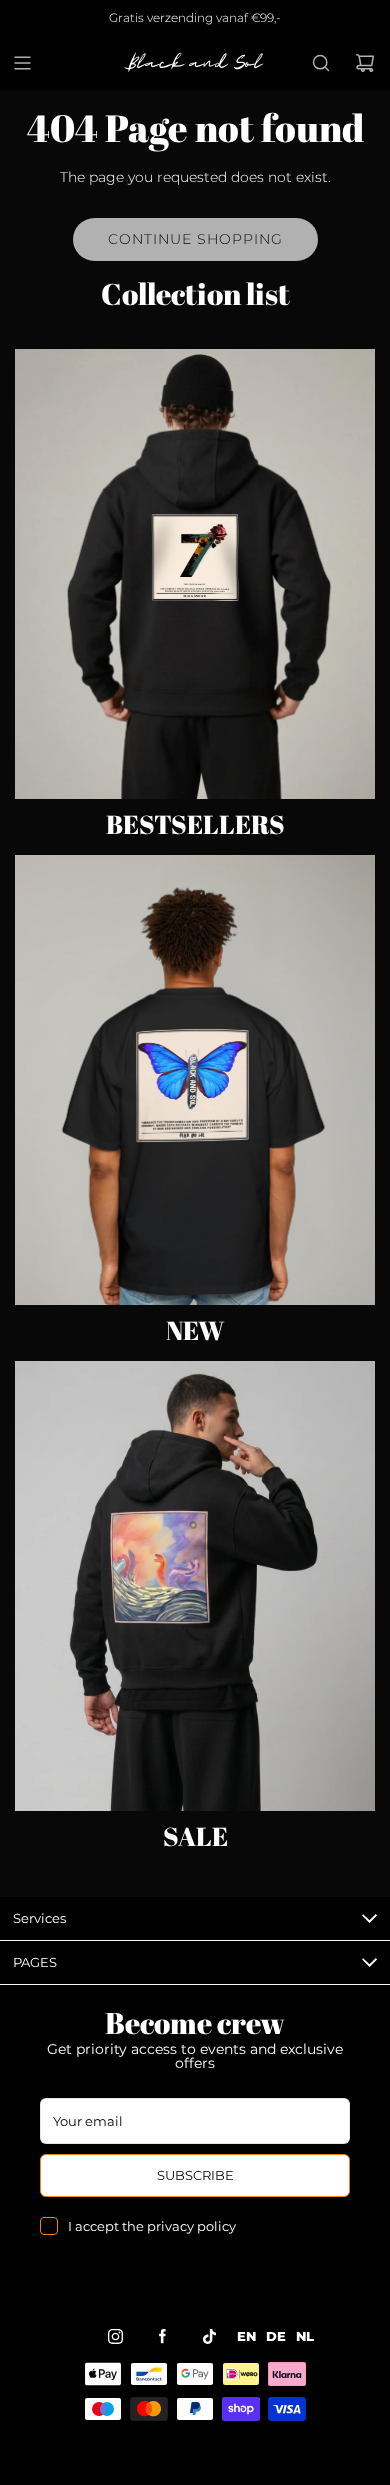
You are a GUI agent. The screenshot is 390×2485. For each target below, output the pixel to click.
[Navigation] (22, 63)
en (246, 2336)
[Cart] (365, 63)
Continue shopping (195, 239)
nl (305, 2336)
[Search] (321, 63)
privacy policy (191, 2226)
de (276, 2336)
